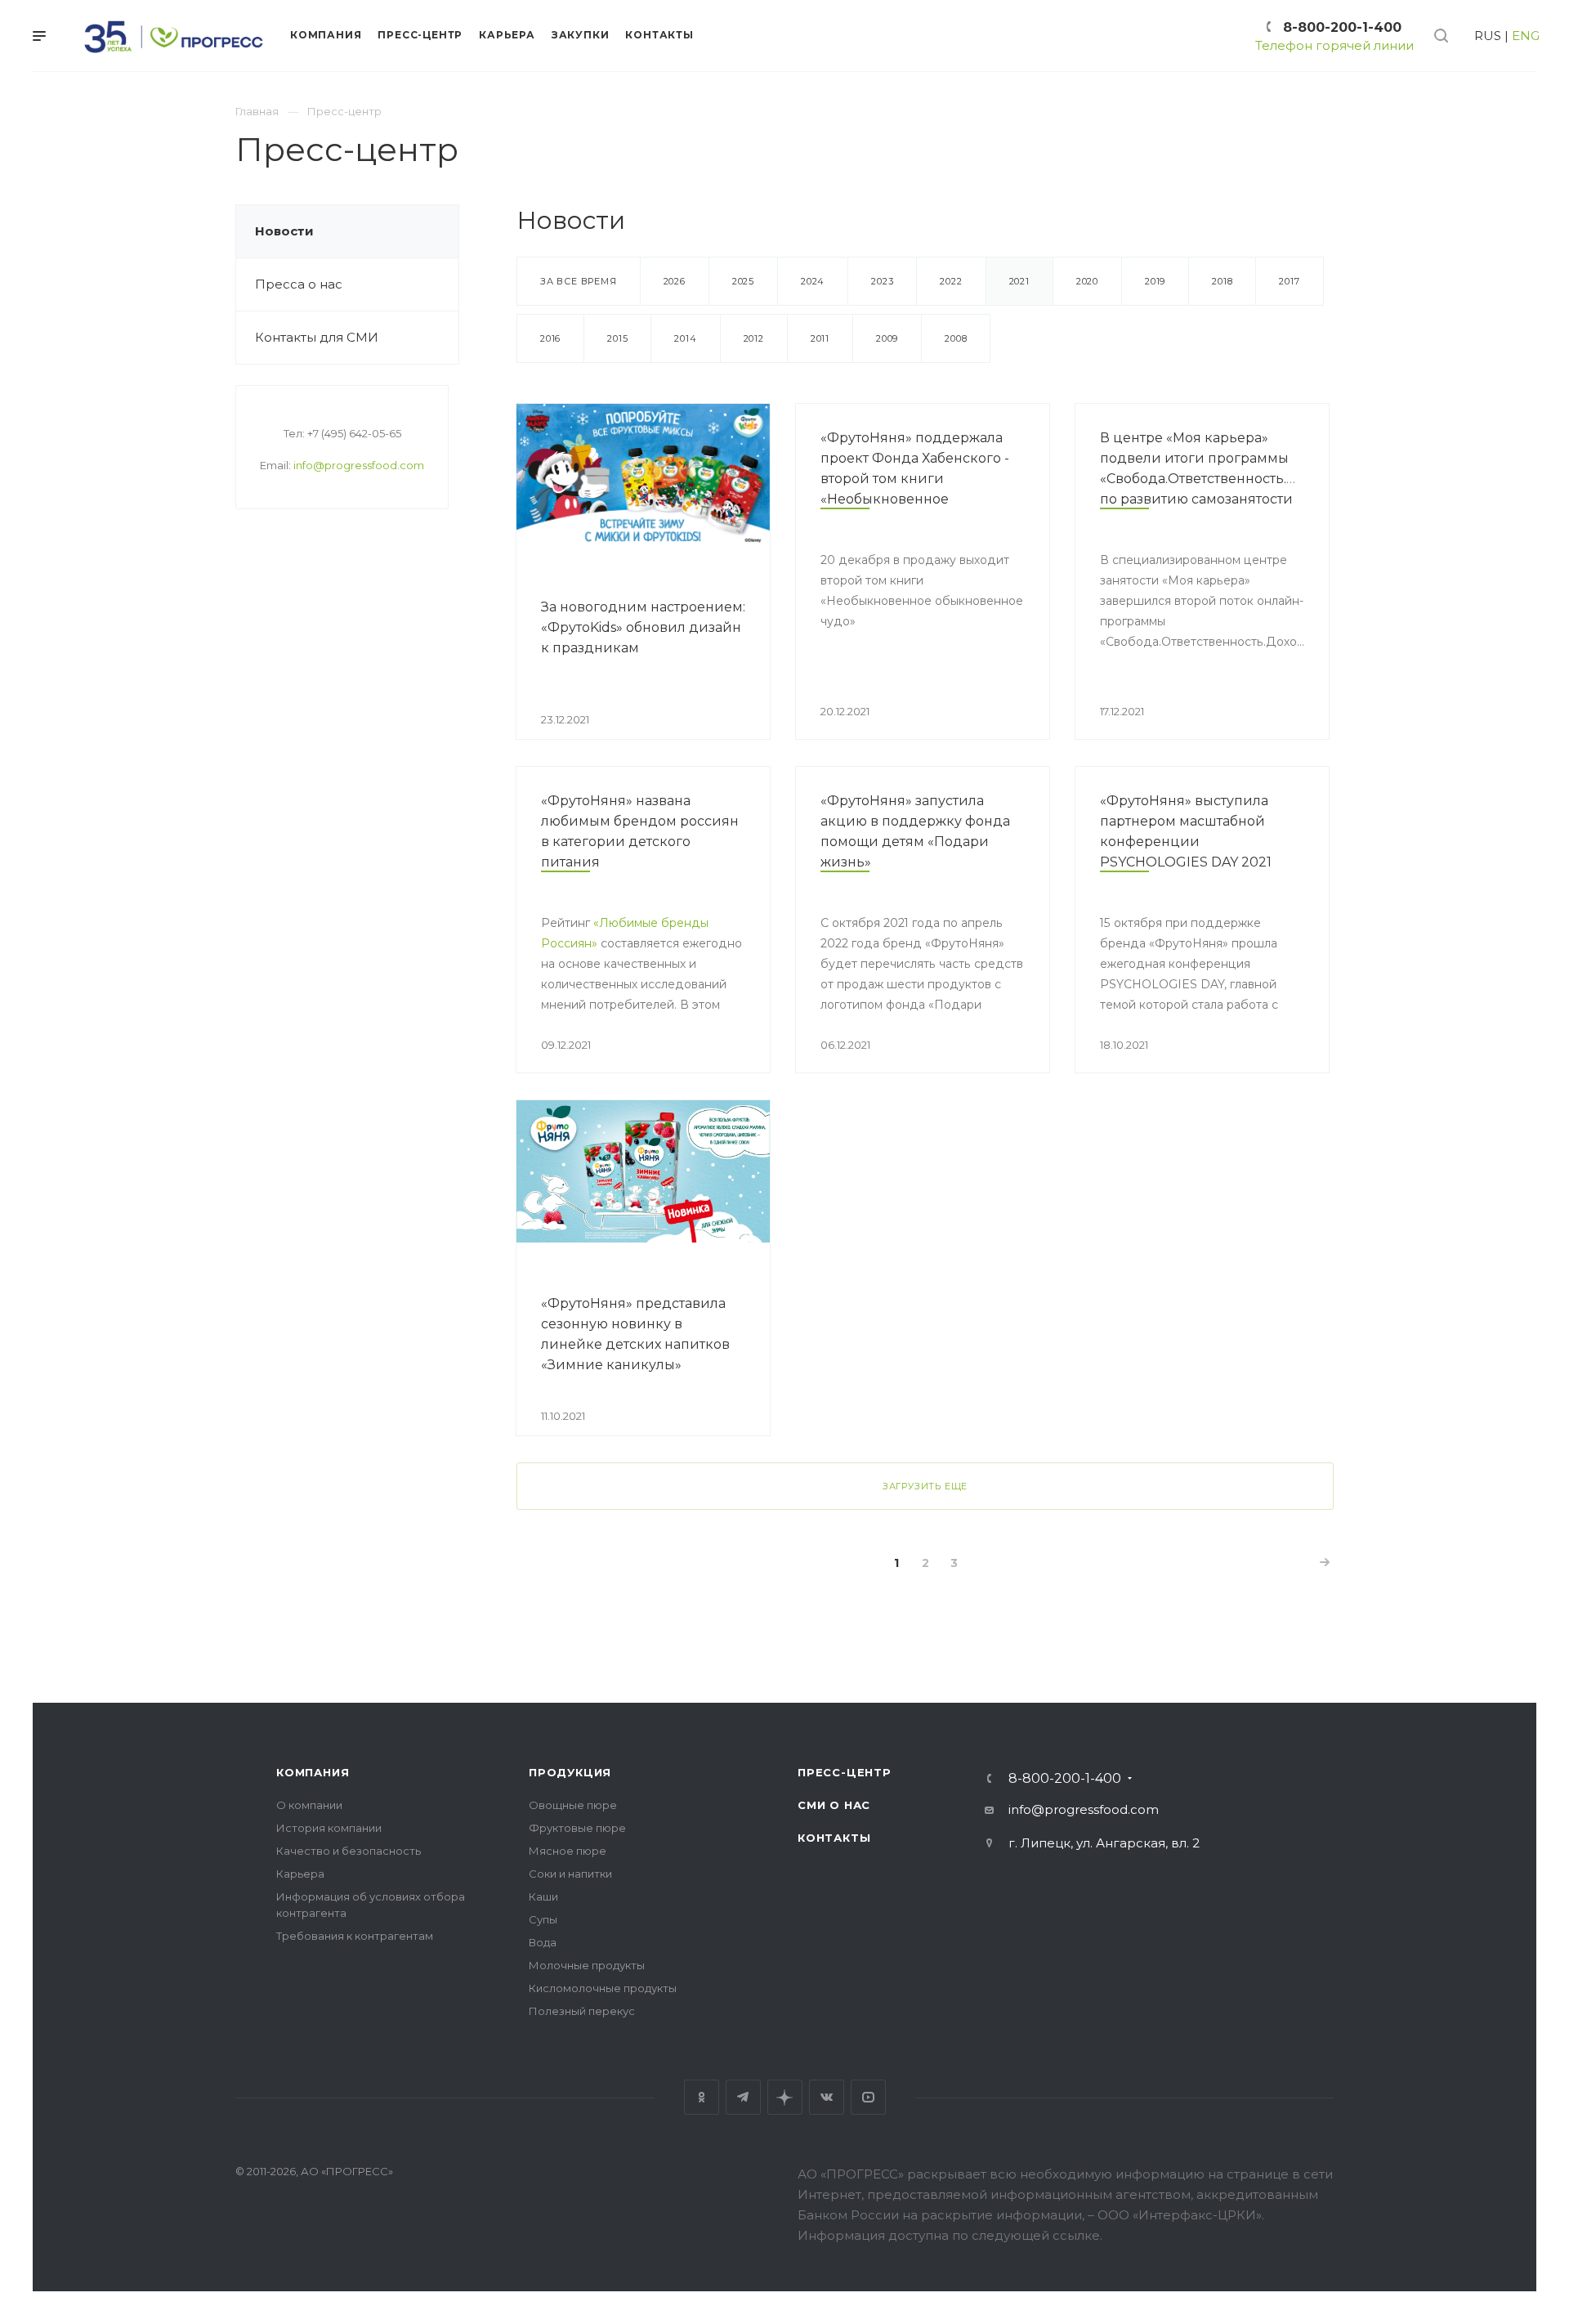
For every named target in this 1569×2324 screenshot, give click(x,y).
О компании (309, 1805)
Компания (313, 1772)
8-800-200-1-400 (1342, 27)
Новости (284, 231)
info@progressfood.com (359, 465)
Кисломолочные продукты (603, 1988)
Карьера (300, 1874)
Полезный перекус (582, 2011)
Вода (543, 1942)
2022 (951, 281)
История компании (329, 1828)
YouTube (868, 2097)
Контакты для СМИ (317, 337)
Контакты (834, 1838)
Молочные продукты (587, 1965)
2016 (550, 338)
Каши (543, 1896)
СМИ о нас (834, 1805)
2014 (685, 338)
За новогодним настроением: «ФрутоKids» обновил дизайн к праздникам (643, 627)
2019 (1155, 281)
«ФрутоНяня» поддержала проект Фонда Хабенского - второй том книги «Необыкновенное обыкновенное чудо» (915, 479)
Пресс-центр (845, 1772)
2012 (754, 338)
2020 (1087, 281)
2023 (882, 281)
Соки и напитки (570, 1874)
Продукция (570, 1772)
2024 (813, 281)
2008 (956, 338)
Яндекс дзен (785, 2097)
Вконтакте (827, 2097)
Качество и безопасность (349, 1851)
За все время (579, 281)
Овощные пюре (573, 1805)
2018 (1222, 281)
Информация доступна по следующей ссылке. (950, 2235)
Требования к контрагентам (355, 1936)
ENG (1526, 36)
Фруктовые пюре (577, 1828)
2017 (1289, 281)
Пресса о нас (299, 284)
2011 (820, 338)
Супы (543, 1919)
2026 (675, 281)
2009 (887, 338)
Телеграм (743, 2097)
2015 (617, 338)
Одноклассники (702, 2097)
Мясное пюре (568, 1851)
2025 (743, 281)
